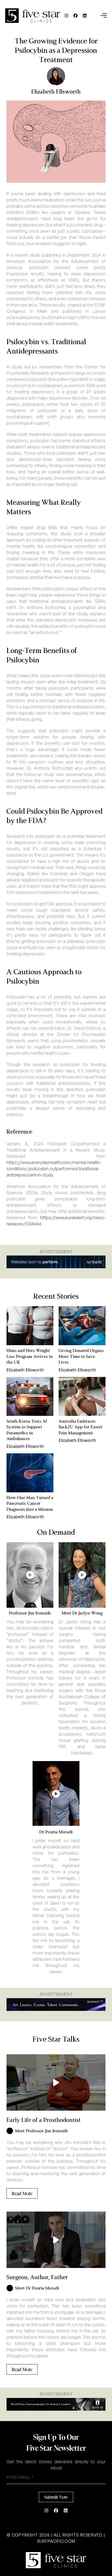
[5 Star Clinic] (56, 2560)
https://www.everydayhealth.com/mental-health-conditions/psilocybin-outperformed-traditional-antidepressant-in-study (54, 1169)
